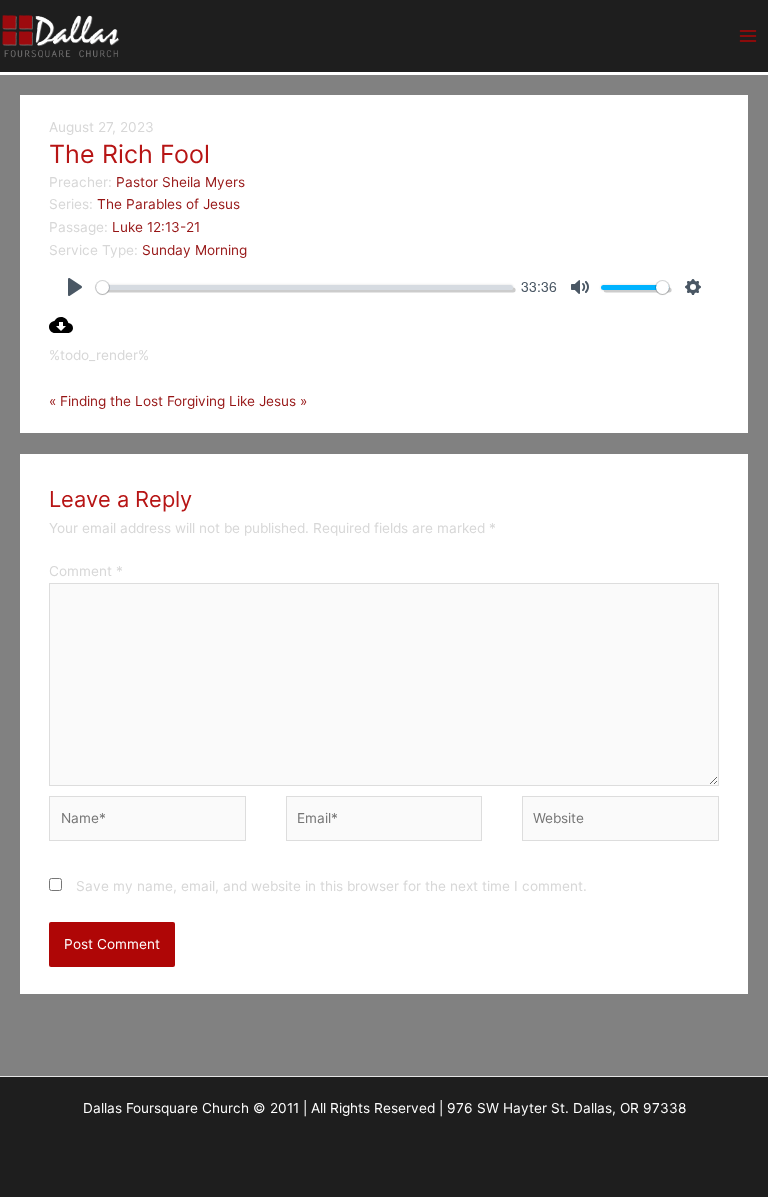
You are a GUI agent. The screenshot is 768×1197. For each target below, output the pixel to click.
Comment (86, 571)
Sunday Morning (194, 250)
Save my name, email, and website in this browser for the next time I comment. (331, 886)
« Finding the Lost (106, 401)
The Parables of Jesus (168, 204)
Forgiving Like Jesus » (237, 401)
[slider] (304, 287)
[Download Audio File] (61, 332)
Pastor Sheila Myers (180, 182)
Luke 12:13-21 (156, 227)
